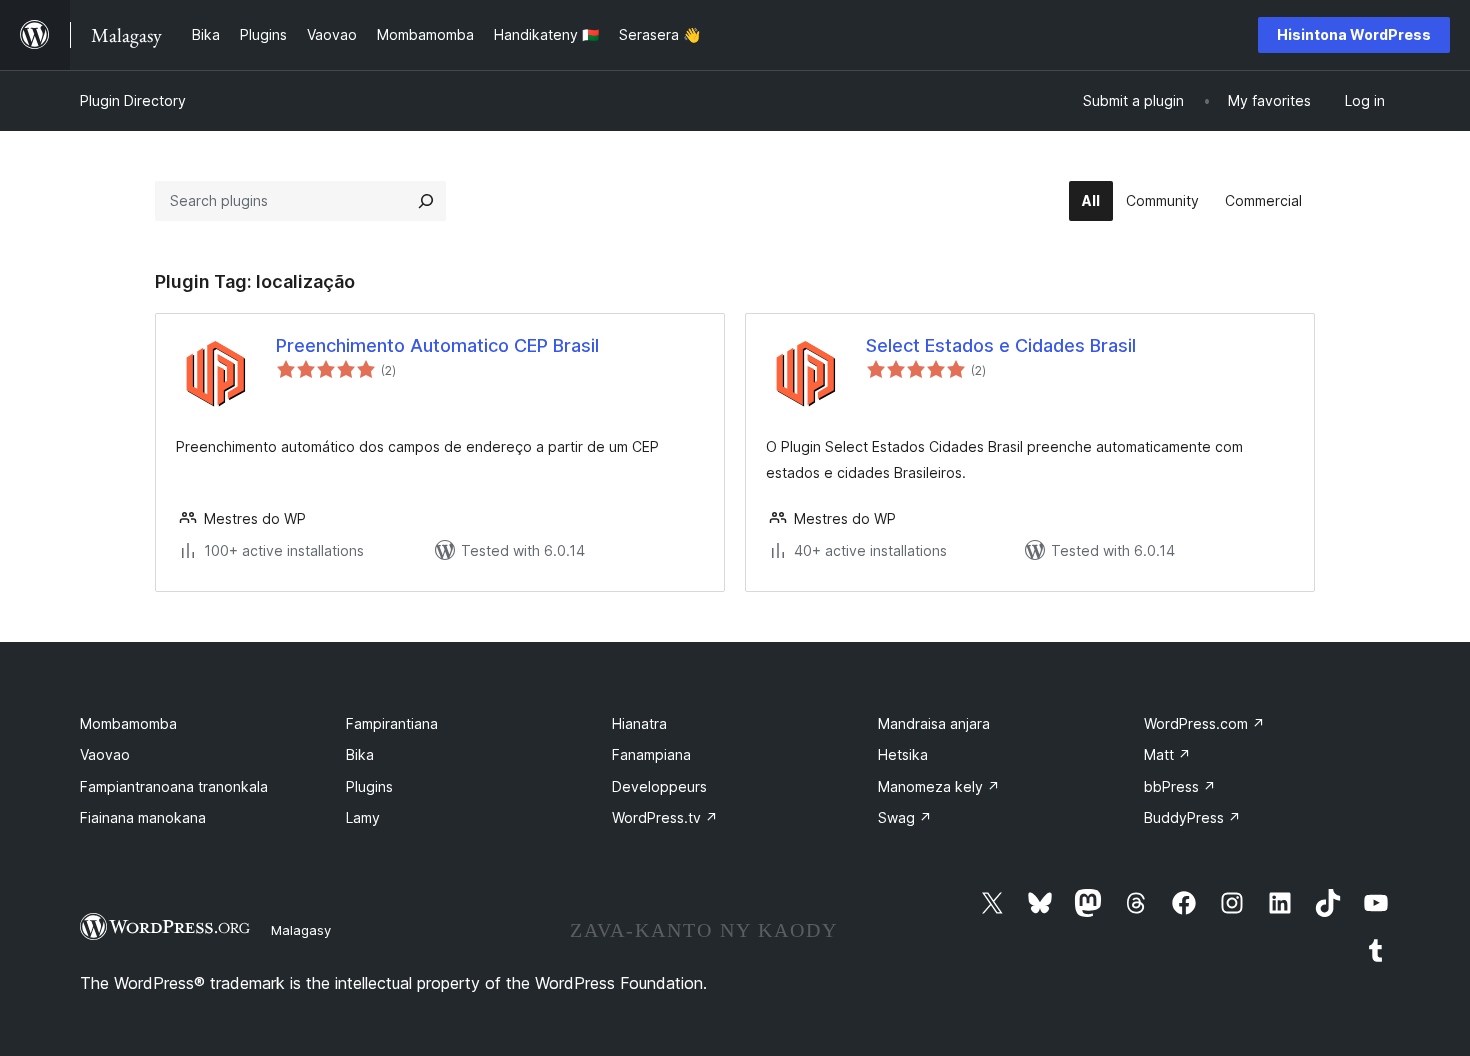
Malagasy (301, 930)
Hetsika (903, 754)
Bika (360, 754)
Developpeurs (659, 786)
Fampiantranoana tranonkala (174, 786)
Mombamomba (128, 723)
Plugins (369, 786)
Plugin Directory (133, 100)
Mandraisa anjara (934, 723)
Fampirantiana (392, 723)
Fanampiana (651, 754)
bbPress (1180, 786)
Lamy (363, 817)
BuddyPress (1192, 817)
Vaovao (105, 754)
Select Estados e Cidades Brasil (1001, 345)
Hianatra (639, 723)
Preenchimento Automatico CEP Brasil (437, 345)
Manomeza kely (939, 786)
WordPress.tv (665, 817)
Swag (905, 817)
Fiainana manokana (143, 817)
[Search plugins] (426, 201)
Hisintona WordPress (1354, 34)
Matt (1167, 754)
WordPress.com (1204, 723)
